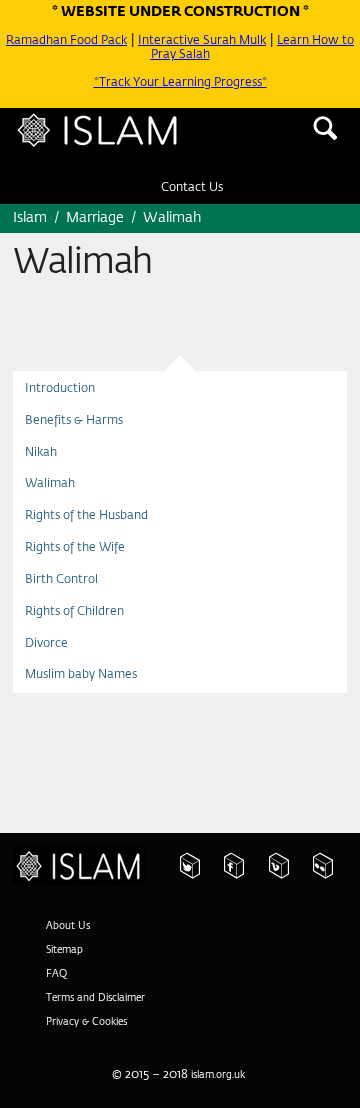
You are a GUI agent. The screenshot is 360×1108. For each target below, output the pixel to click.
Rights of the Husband (99, 549)
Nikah (46, 476)
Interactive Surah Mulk (233, 40)
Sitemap (69, 962)
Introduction (66, 402)
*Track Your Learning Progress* (180, 82)
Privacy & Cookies (95, 1034)
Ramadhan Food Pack (78, 40)
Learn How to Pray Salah (237, 47)
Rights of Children (84, 659)
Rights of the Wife (86, 585)
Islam (125, 142)
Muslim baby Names (92, 732)
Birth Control (68, 622)
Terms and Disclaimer (106, 1010)
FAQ (58, 986)
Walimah (56, 512)
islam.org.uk (217, 1087)
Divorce (51, 695)
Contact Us (192, 197)
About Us (71, 938)
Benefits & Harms (84, 439)
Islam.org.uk (90, 875)
